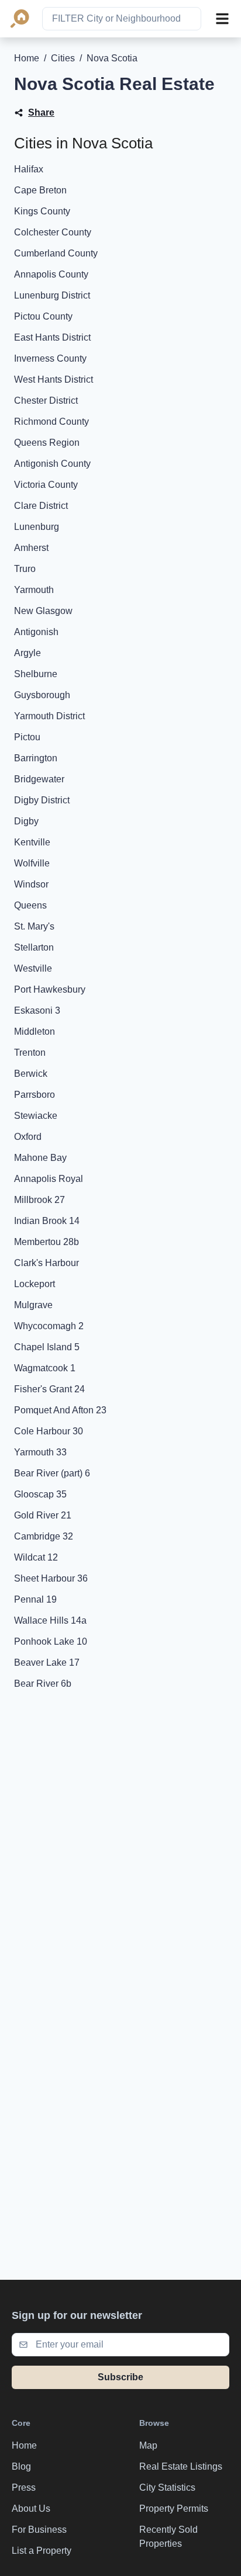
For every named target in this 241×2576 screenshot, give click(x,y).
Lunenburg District (52, 295)
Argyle (27, 653)
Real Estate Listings (181, 2466)
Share (41, 112)
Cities (63, 58)
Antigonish (36, 632)
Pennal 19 (35, 1599)
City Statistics (167, 2487)
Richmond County (51, 422)
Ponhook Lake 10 (51, 1641)
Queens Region (47, 443)
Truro (25, 569)
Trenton (30, 1053)
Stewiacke (36, 1116)
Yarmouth (34, 590)
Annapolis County (51, 274)
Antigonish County (52, 464)
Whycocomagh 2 (49, 1326)
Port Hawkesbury (50, 989)
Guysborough (42, 695)
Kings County (42, 211)
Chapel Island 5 (47, 1347)
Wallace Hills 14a (50, 1620)
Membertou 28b (47, 1242)
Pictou (27, 737)
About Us (31, 2509)
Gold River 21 (43, 1515)
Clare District (41, 506)
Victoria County (46, 485)
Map (148, 2445)
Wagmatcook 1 (45, 1368)
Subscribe (120, 2377)
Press (24, 2487)
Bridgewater (39, 779)
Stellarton (34, 947)
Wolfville (32, 863)
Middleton (35, 1032)
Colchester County (53, 232)
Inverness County (50, 358)
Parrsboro (35, 1095)
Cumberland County (56, 253)
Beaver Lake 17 (47, 1663)
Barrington (36, 758)
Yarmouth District (49, 716)
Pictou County (43, 316)
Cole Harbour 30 (49, 1431)
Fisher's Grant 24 (49, 1389)
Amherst (31, 548)
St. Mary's (34, 926)
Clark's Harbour (47, 1263)
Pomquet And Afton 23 (60, 1410)
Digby (26, 821)
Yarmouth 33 (40, 1452)
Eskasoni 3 (37, 1010)
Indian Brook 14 (47, 1221)
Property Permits (174, 2509)
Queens (30, 905)
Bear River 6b (43, 1684)
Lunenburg (37, 527)
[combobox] (122, 19)
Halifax (29, 169)
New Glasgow (43, 611)
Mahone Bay (40, 1158)
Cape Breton (40, 190)
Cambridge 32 (44, 1536)
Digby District (42, 800)
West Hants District (54, 379)
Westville (33, 968)
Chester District (46, 401)
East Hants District (52, 337)
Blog (21, 2466)
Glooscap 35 (40, 1494)
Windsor (31, 884)
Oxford (28, 1137)
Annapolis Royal (49, 1179)
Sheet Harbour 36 (51, 1578)
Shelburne (36, 674)
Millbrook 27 (39, 1200)
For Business (39, 2530)
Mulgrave (33, 1305)
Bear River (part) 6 (52, 1473)
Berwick (31, 1074)
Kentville (32, 842)
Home (27, 58)
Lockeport (35, 1284)
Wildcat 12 (36, 1557)
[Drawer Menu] (222, 19)
